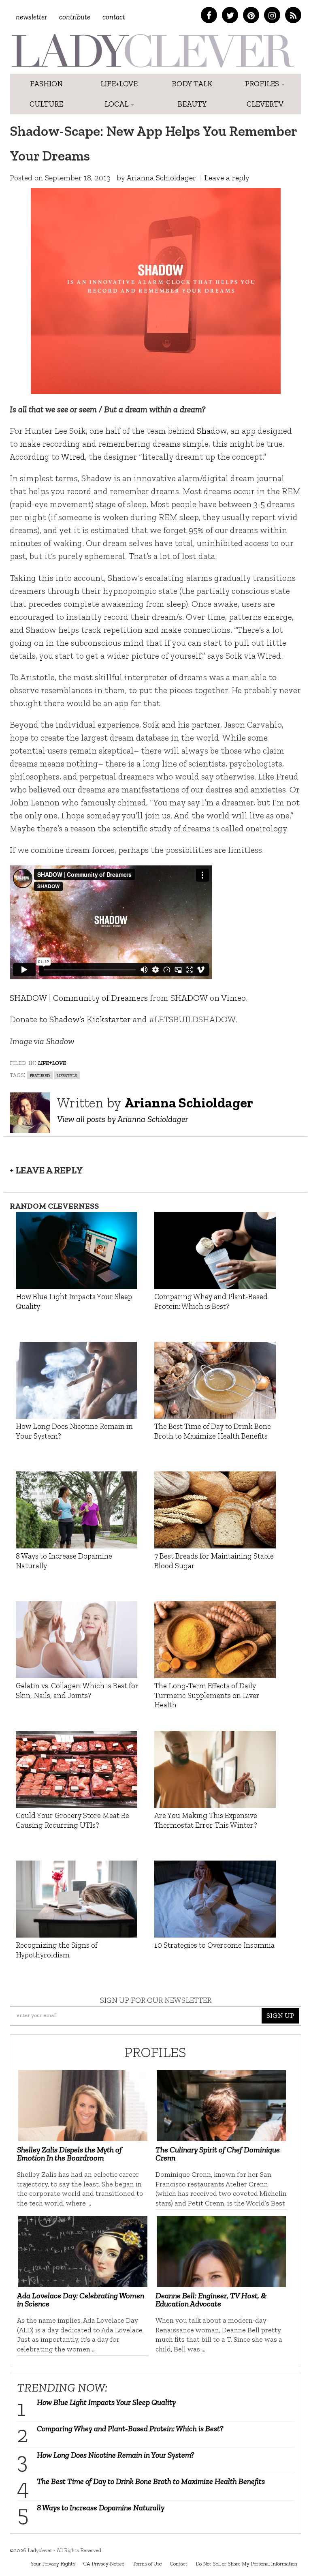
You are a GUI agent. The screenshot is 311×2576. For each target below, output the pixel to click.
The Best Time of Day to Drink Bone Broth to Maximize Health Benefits (151, 2481)
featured (40, 1075)
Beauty (192, 104)
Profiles (263, 84)
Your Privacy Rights (53, 2563)
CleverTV (265, 104)
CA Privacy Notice (104, 2563)
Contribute (75, 17)
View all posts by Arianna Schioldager (122, 1119)
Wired (73, 457)
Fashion (46, 84)
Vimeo (233, 998)
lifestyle (67, 1075)
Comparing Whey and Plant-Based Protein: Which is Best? (130, 2428)
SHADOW (189, 998)
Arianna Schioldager (161, 178)
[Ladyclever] (152, 51)
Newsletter (31, 17)
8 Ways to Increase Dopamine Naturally (101, 2507)
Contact (114, 17)
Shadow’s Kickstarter (90, 1019)
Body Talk (192, 84)
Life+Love (119, 84)
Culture (46, 104)
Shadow (212, 431)
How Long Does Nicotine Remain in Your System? (116, 2455)
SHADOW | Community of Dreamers (79, 998)
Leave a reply (227, 178)
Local (117, 104)
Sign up (280, 2015)
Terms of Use (147, 2563)
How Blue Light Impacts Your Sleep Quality (106, 2402)
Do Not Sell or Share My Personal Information (246, 2563)
